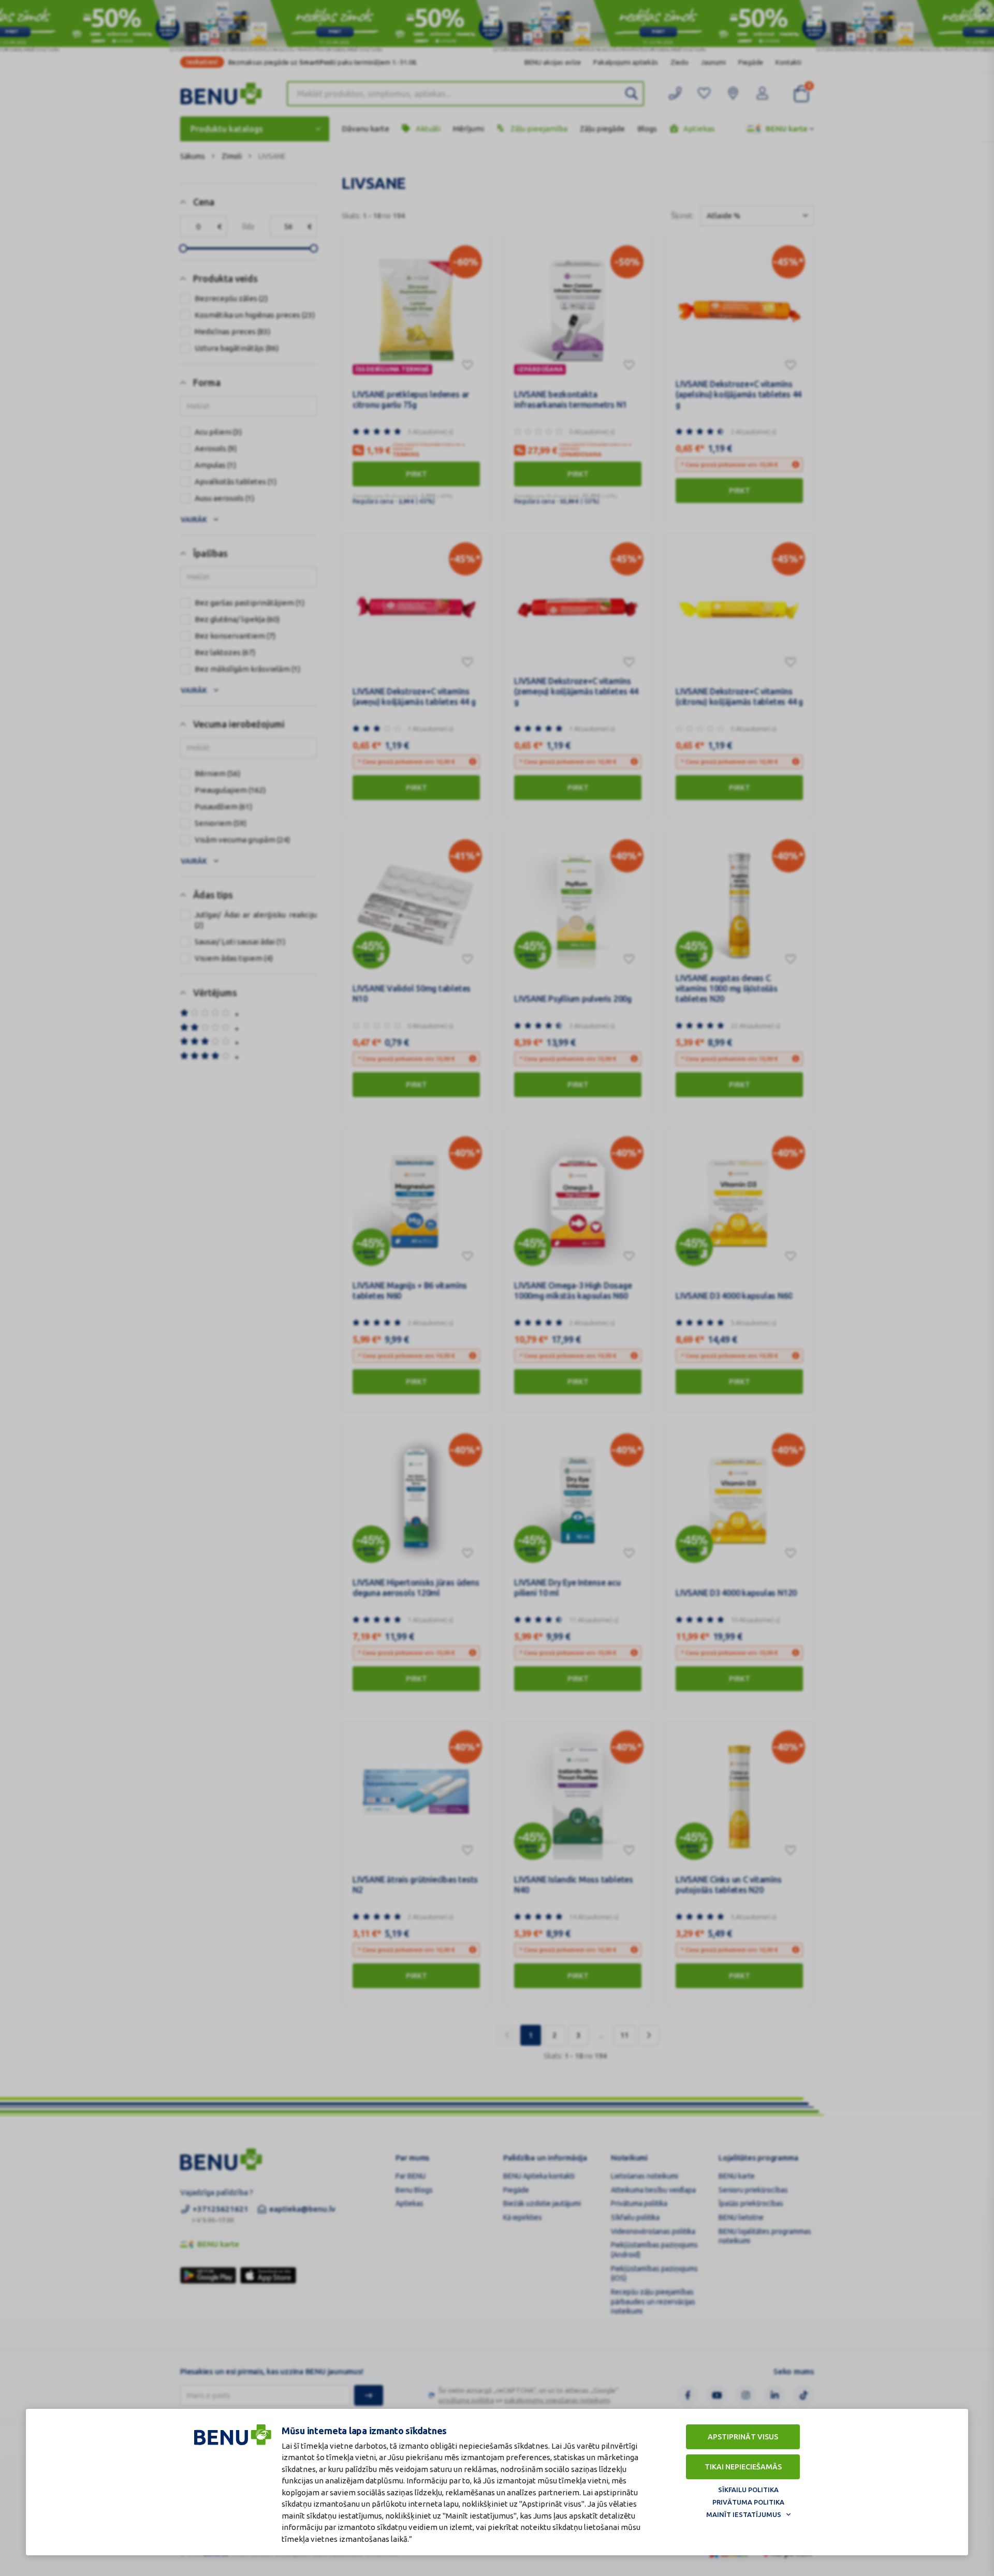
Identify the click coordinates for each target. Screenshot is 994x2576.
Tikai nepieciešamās (743, 2467)
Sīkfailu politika (748, 2490)
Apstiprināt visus (743, 2437)
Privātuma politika (748, 2502)
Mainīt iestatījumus (744, 2514)
